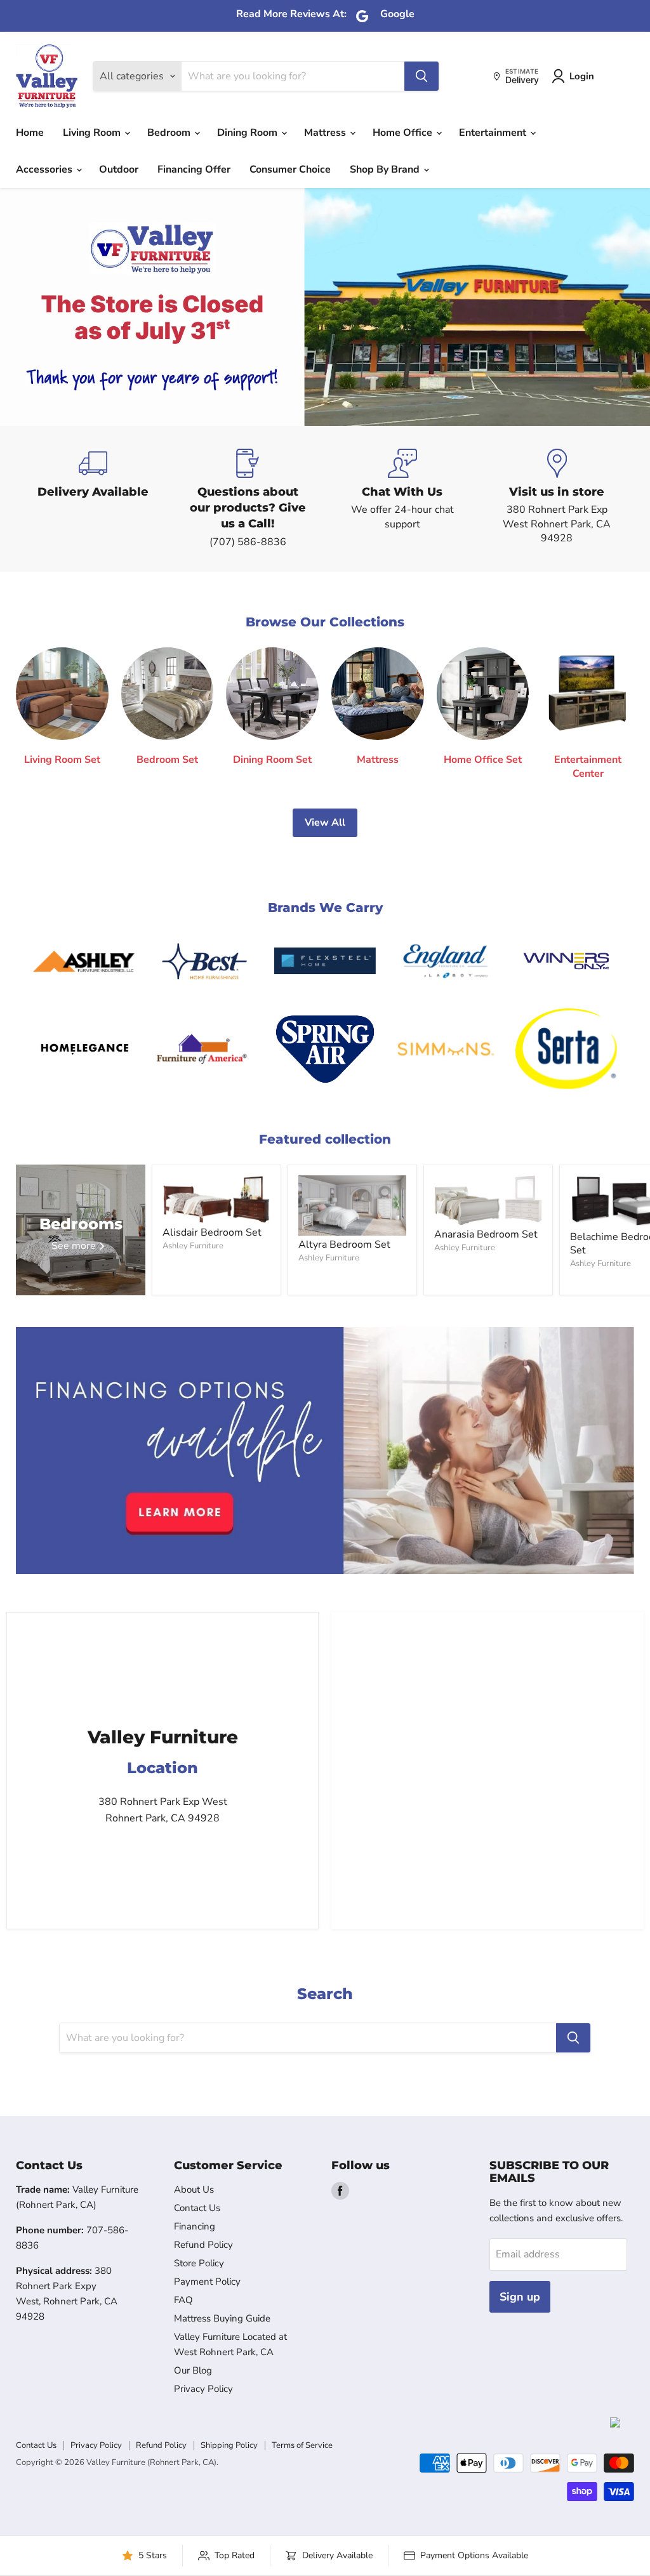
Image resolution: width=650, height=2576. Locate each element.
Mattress (326, 133)
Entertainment (494, 133)
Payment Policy (207, 2282)
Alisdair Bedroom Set (212, 1232)
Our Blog (193, 2370)
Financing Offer (194, 169)
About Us (194, 2190)
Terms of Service (302, 2445)
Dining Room (249, 133)
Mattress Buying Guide (222, 2318)
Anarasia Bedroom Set (486, 1234)
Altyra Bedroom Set (344, 1245)
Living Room (93, 133)
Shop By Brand (386, 169)
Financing (195, 2226)
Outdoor (119, 169)
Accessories (45, 169)
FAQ (183, 2300)
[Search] (421, 76)
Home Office (404, 133)
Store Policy (199, 2263)
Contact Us (197, 2208)
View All (325, 822)
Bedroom (170, 133)
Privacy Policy (203, 2389)
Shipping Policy (229, 2445)
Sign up (520, 2297)
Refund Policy (203, 2245)
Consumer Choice (290, 169)
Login (582, 76)
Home (30, 133)
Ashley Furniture (193, 1246)
